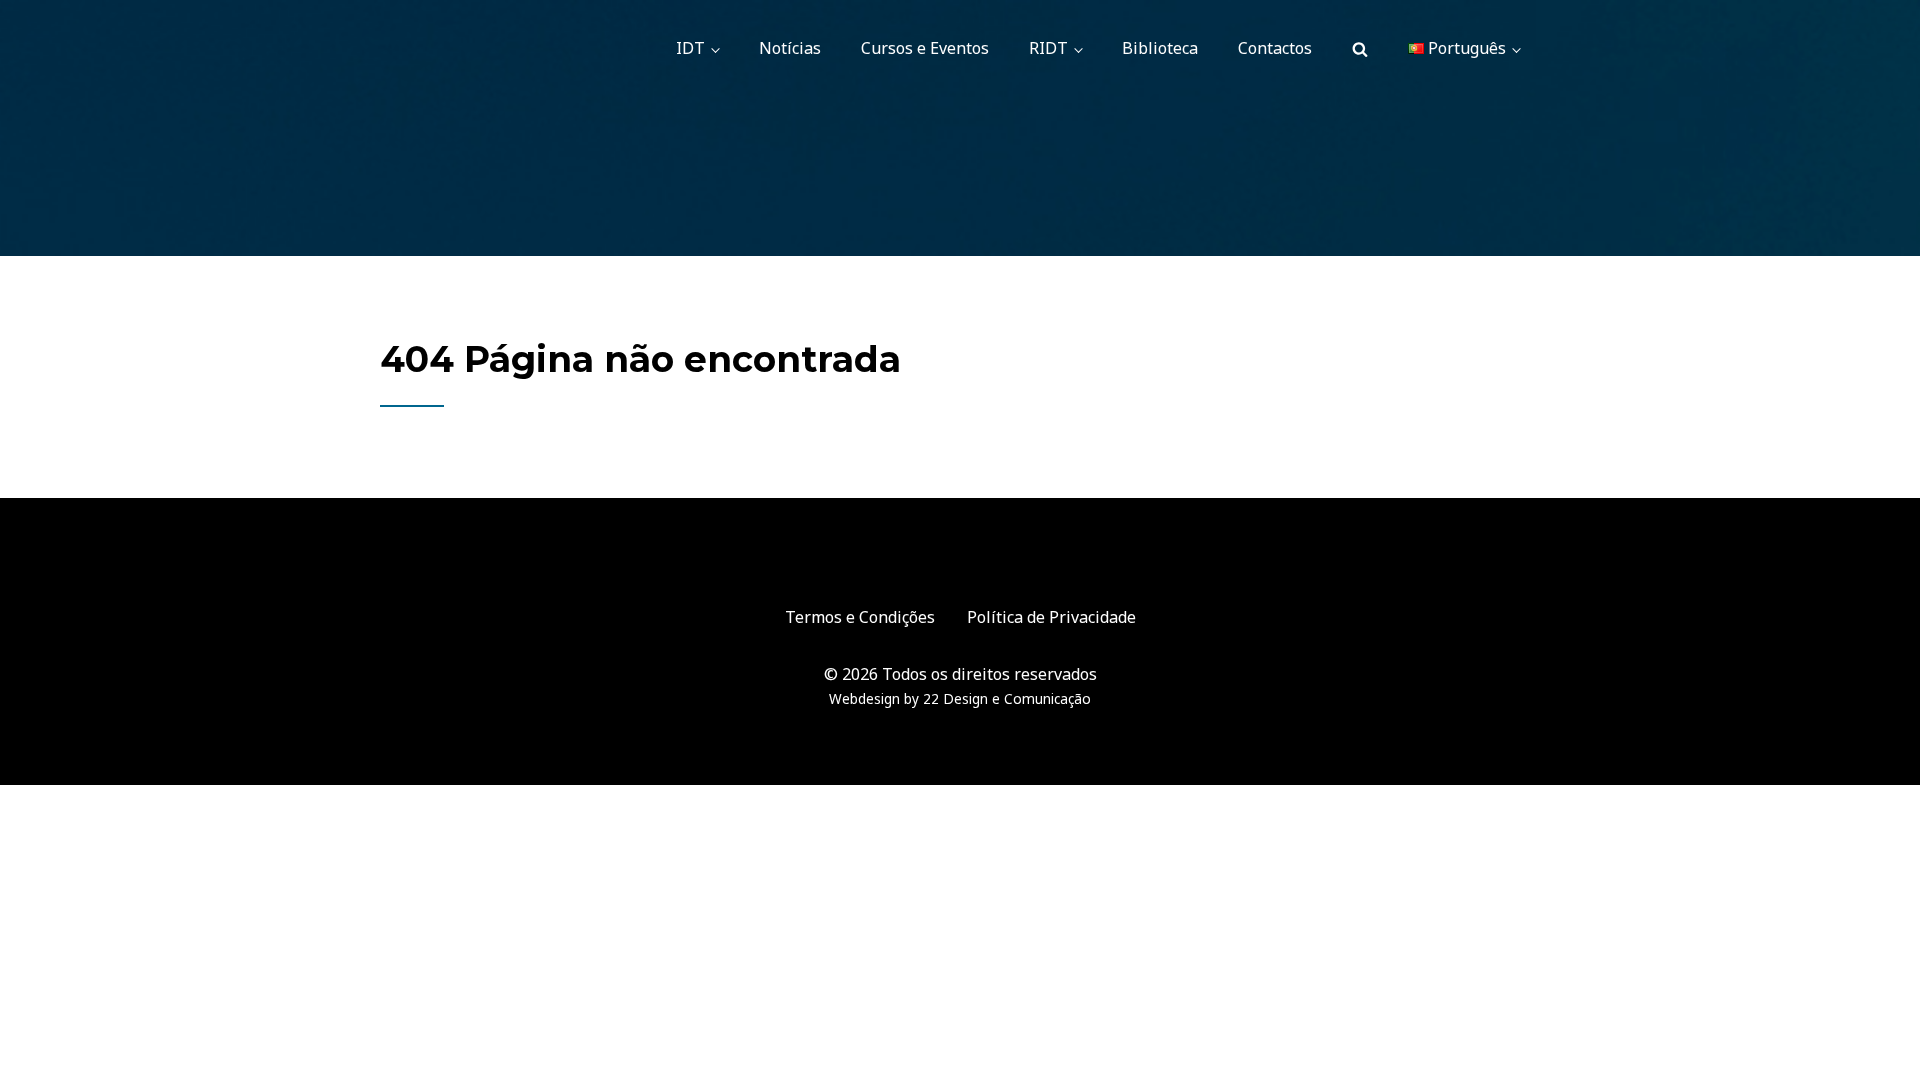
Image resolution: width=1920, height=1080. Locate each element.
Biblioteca (1160, 48)
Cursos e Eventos (925, 48)
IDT (690, 48)
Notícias (790, 48)
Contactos (1275, 48)
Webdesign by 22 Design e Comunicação (960, 698)
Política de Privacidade (1051, 617)
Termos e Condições (860, 617)
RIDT (1048, 48)
